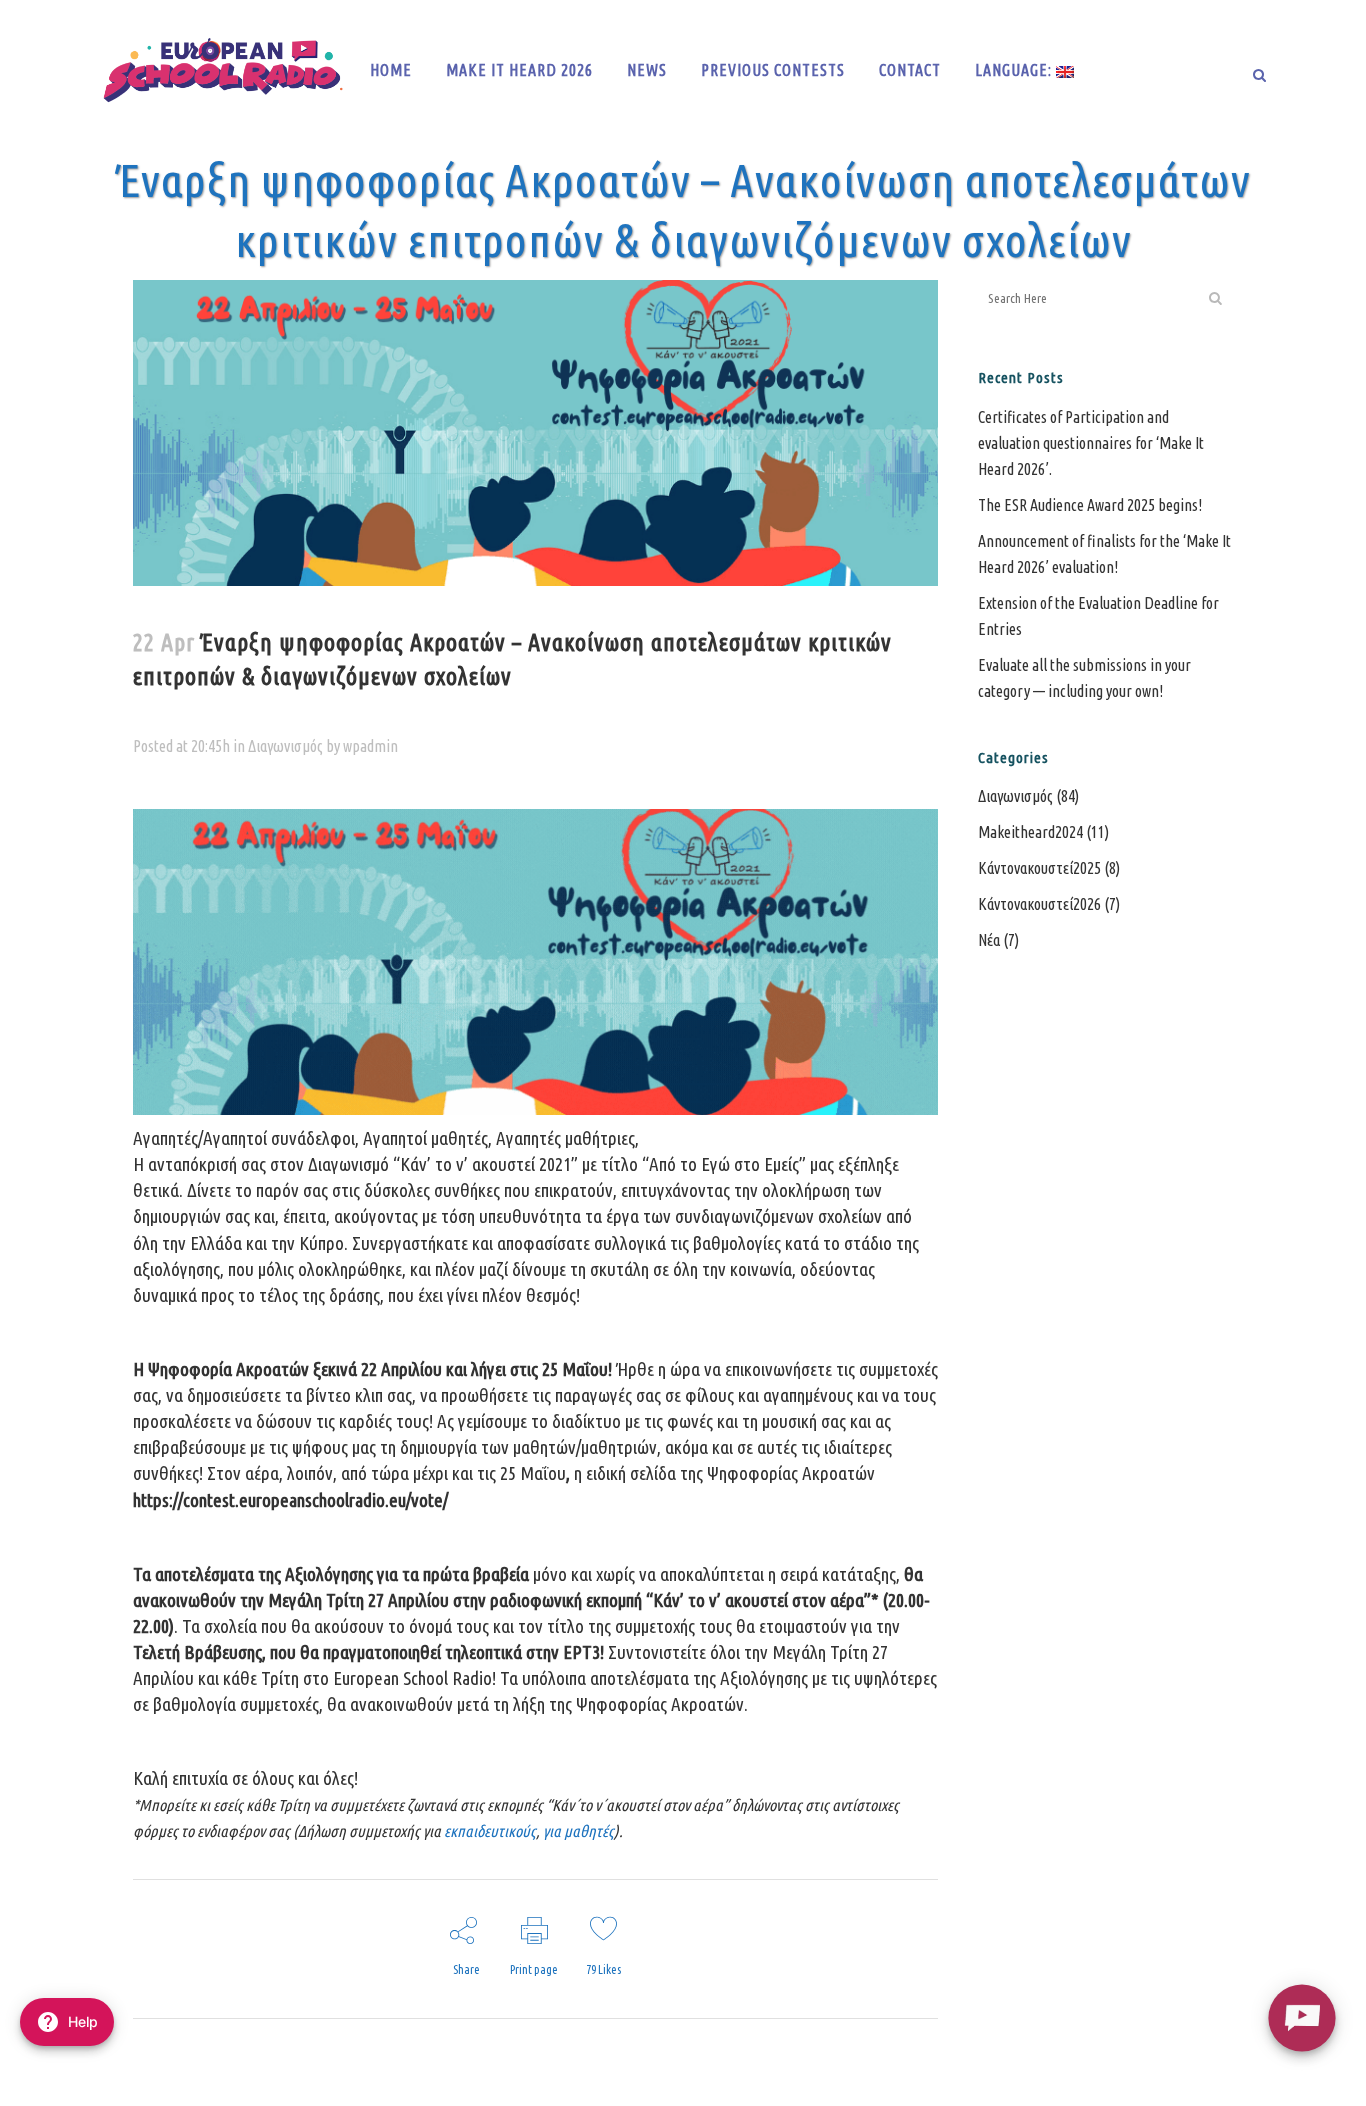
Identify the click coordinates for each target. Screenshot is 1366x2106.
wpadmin (370, 746)
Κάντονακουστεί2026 (1039, 904)
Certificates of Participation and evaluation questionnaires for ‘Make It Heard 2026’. (1091, 443)
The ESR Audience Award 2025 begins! (1090, 505)
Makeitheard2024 (1030, 832)
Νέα (989, 940)
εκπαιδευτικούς (490, 1831)
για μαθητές (578, 1831)
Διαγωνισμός (285, 746)
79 (603, 1969)
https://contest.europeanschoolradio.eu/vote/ (290, 1500)
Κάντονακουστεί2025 (1039, 868)
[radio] (1301, 2017)
